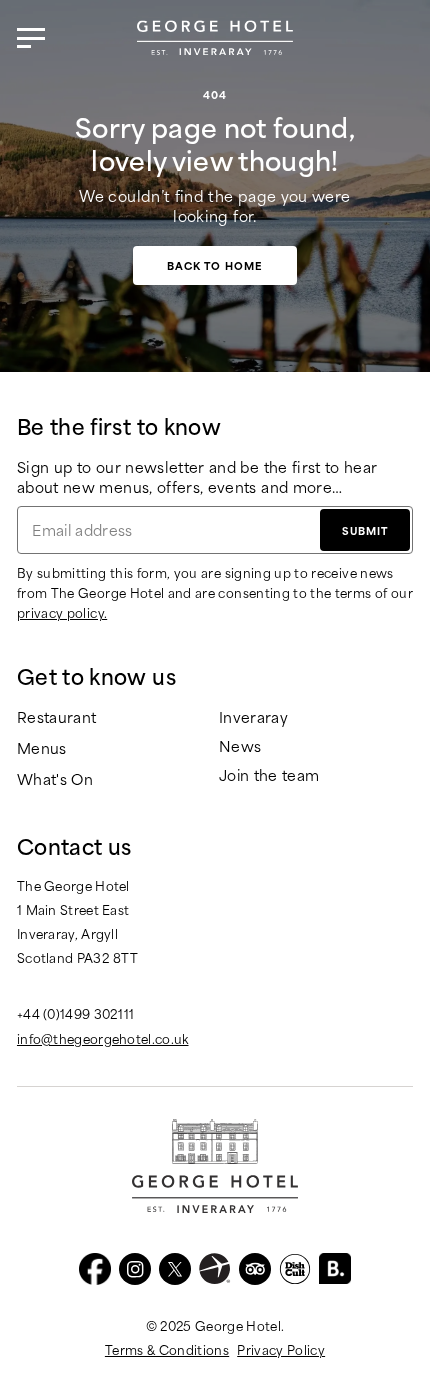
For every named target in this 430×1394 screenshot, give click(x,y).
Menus (42, 748)
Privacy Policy (281, 1349)
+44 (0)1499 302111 (75, 1013)
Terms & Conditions (167, 1349)
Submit (365, 530)
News (240, 746)
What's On (55, 779)
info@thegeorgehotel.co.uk (103, 1038)
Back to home (214, 265)
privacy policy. (62, 612)
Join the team (269, 775)
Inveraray (253, 717)
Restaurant (57, 717)
